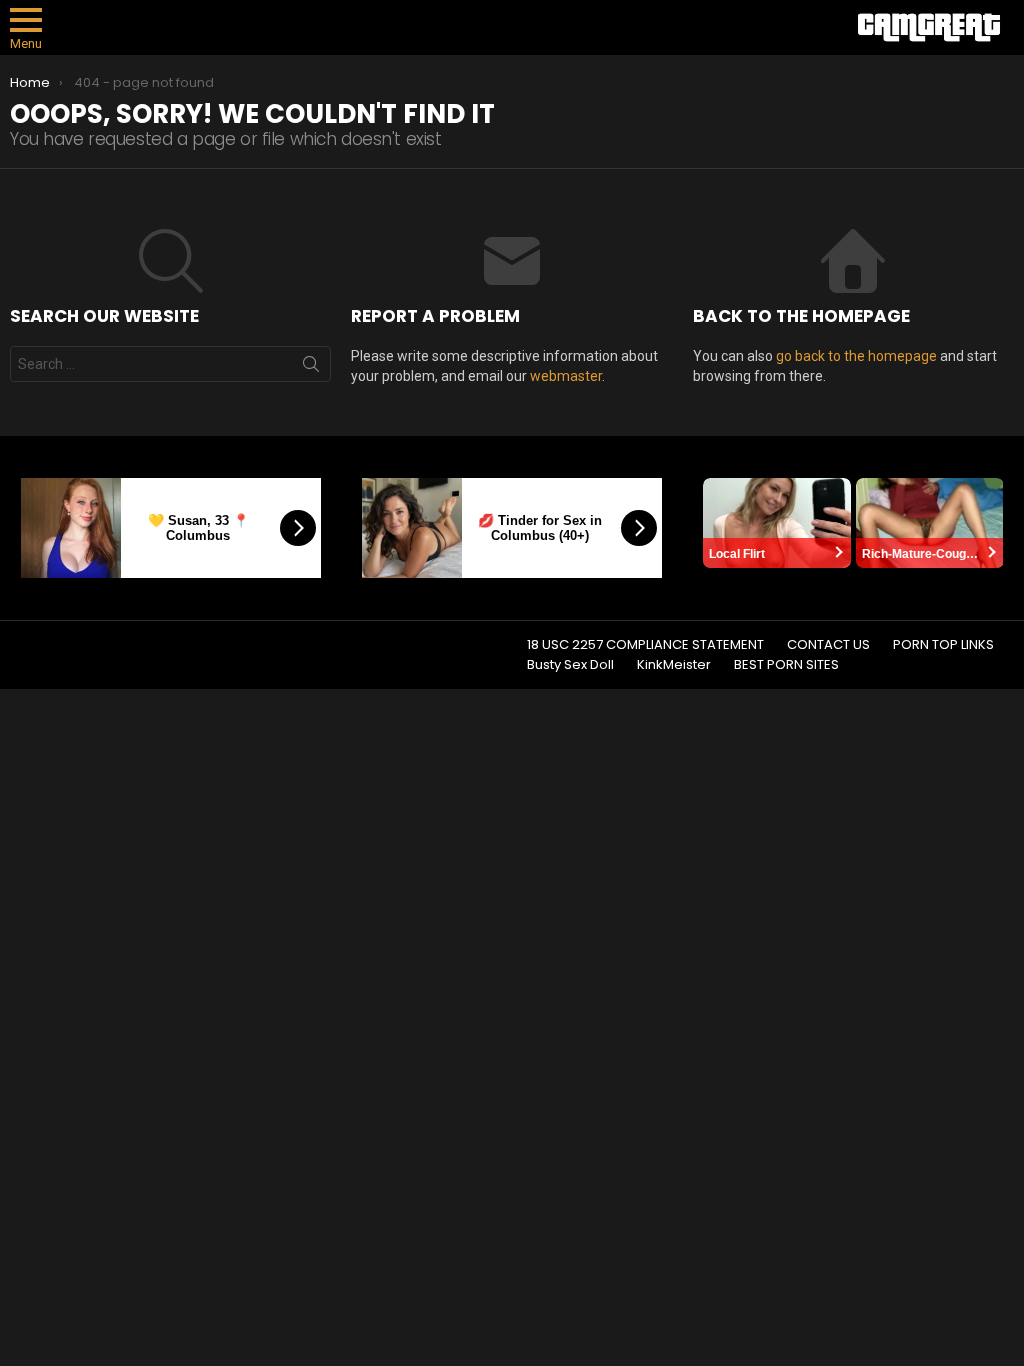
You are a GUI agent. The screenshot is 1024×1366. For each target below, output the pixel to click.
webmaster (566, 376)
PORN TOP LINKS (943, 645)
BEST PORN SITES (786, 665)
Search (311, 368)
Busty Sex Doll (570, 665)
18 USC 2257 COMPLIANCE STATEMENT (645, 645)
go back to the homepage (856, 356)
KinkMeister (674, 665)
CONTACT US (828, 645)
